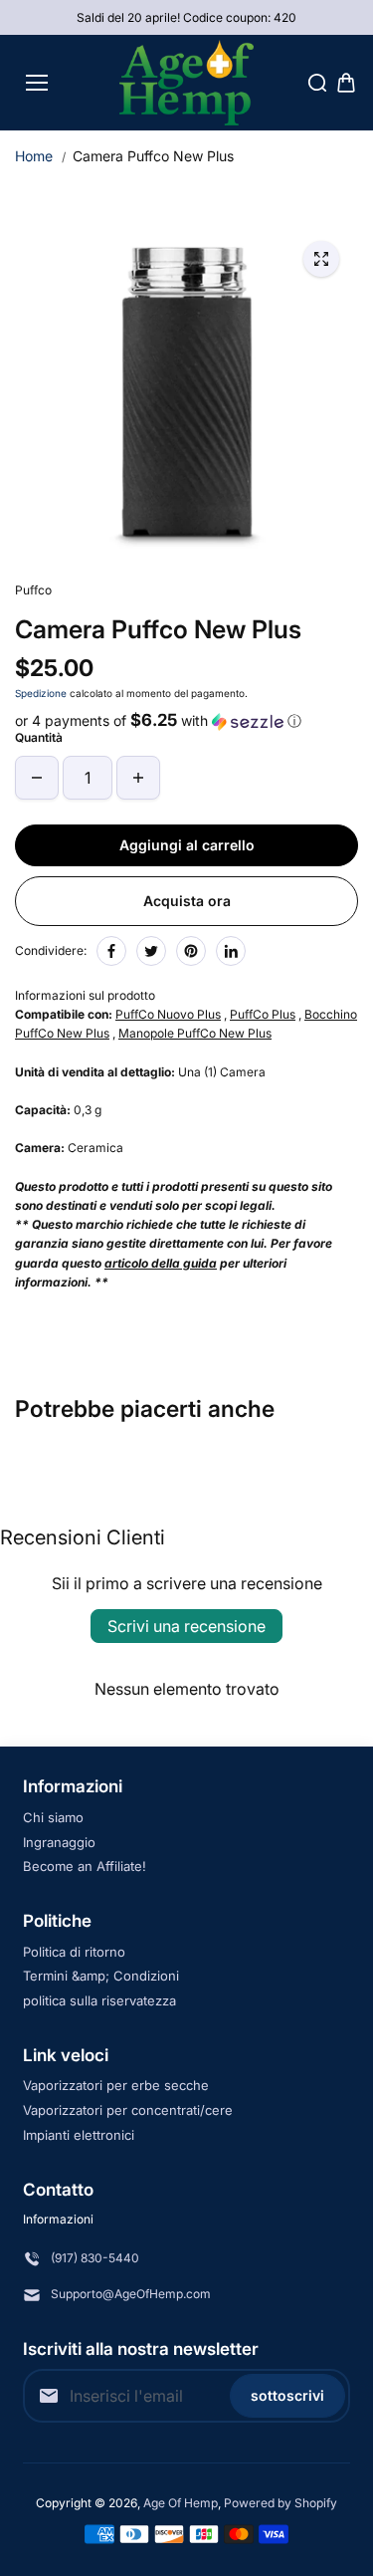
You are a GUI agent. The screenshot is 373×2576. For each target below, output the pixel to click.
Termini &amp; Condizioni (101, 1976)
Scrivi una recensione (186, 1626)
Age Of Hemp (181, 2503)
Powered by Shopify (280, 2503)
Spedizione (41, 693)
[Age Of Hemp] (186, 83)
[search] (317, 83)
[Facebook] (111, 951)
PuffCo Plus (263, 1014)
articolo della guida (161, 1263)
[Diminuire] (37, 778)
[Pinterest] (191, 951)
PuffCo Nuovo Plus (168, 1014)
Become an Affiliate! (85, 1866)
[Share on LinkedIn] (231, 951)
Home (34, 156)
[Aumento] (138, 778)
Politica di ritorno (74, 1952)
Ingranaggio (59, 1842)
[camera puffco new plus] (321, 259)
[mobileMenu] (37, 83)
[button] (186, 721)
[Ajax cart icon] (346, 83)
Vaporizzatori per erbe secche (116, 2085)
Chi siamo (53, 1817)
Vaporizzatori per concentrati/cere (128, 2110)
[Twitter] (151, 951)
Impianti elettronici (79, 2135)
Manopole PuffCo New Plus (195, 1033)
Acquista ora (187, 901)
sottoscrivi (287, 2395)
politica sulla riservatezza (99, 2000)
